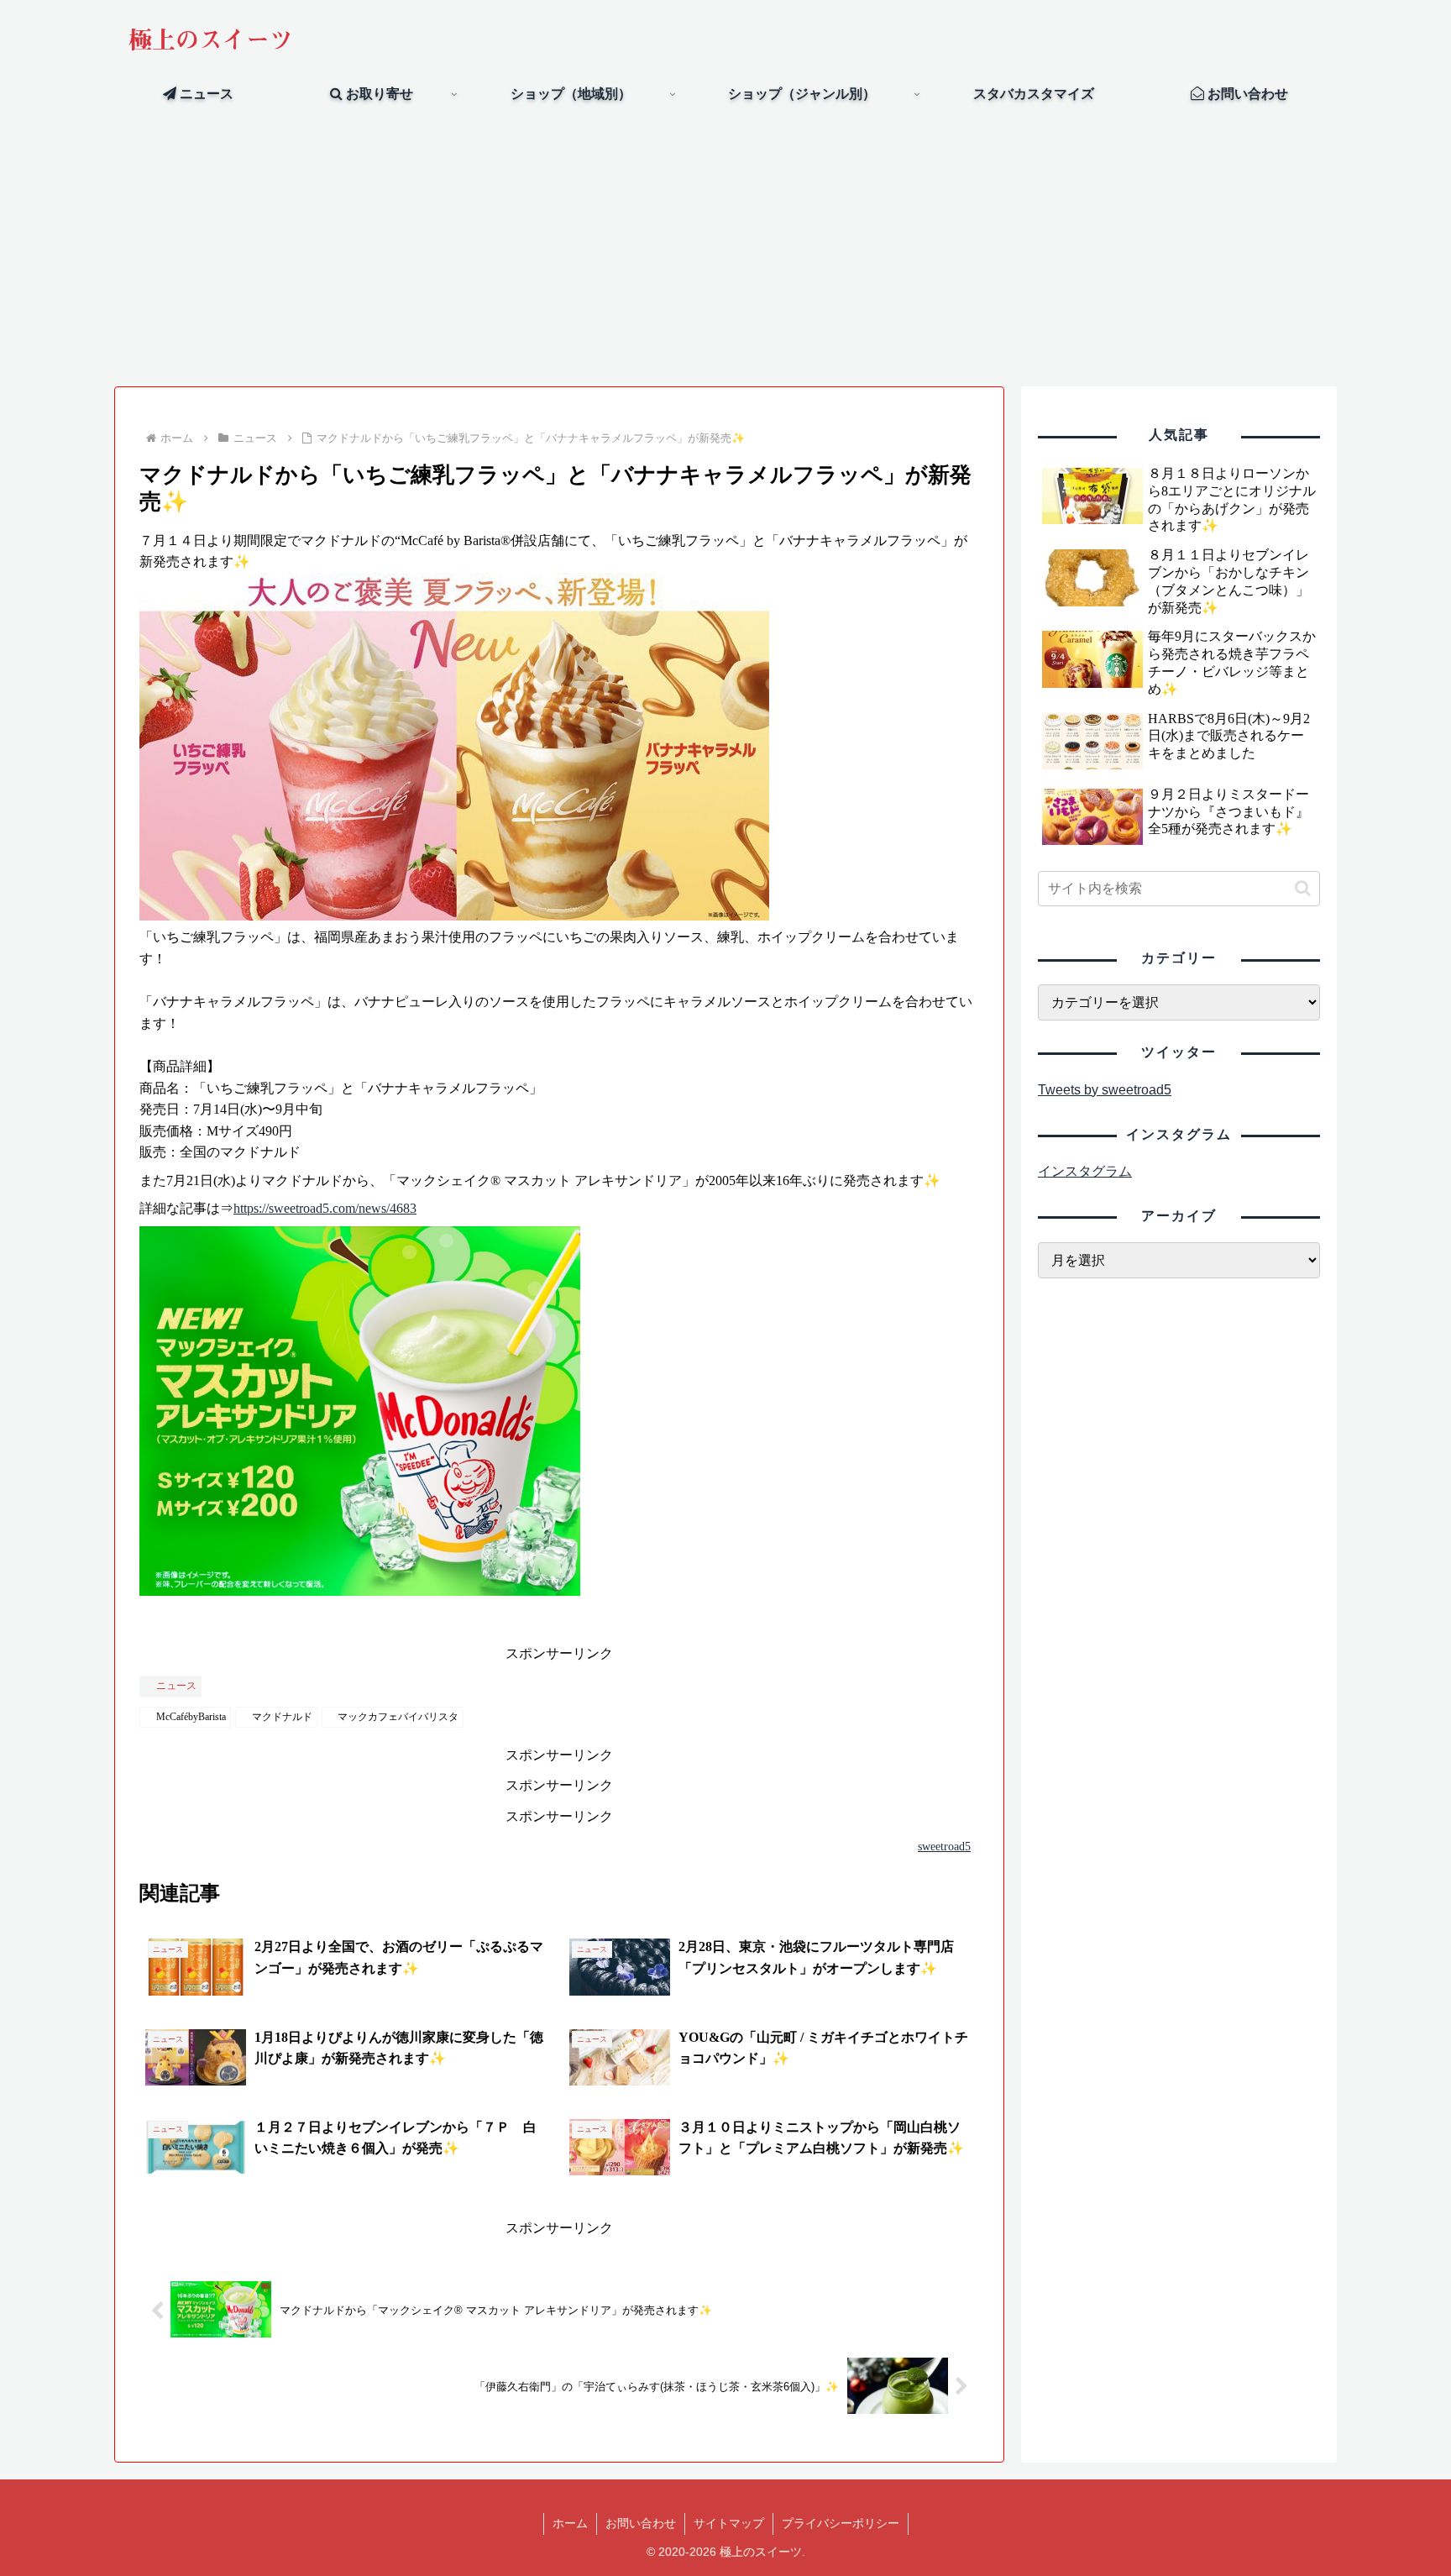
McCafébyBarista (191, 1717)
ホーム (570, 2523)
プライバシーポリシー (841, 2523)
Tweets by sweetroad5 (1105, 1090)
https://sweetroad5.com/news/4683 (325, 1208)
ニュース (176, 1686)
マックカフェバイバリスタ (398, 1717)
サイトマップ (729, 2523)
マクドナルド (282, 1717)
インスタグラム (1085, 1171)
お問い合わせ (641, 2523)
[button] (1303, 888)
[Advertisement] (725, 249)
